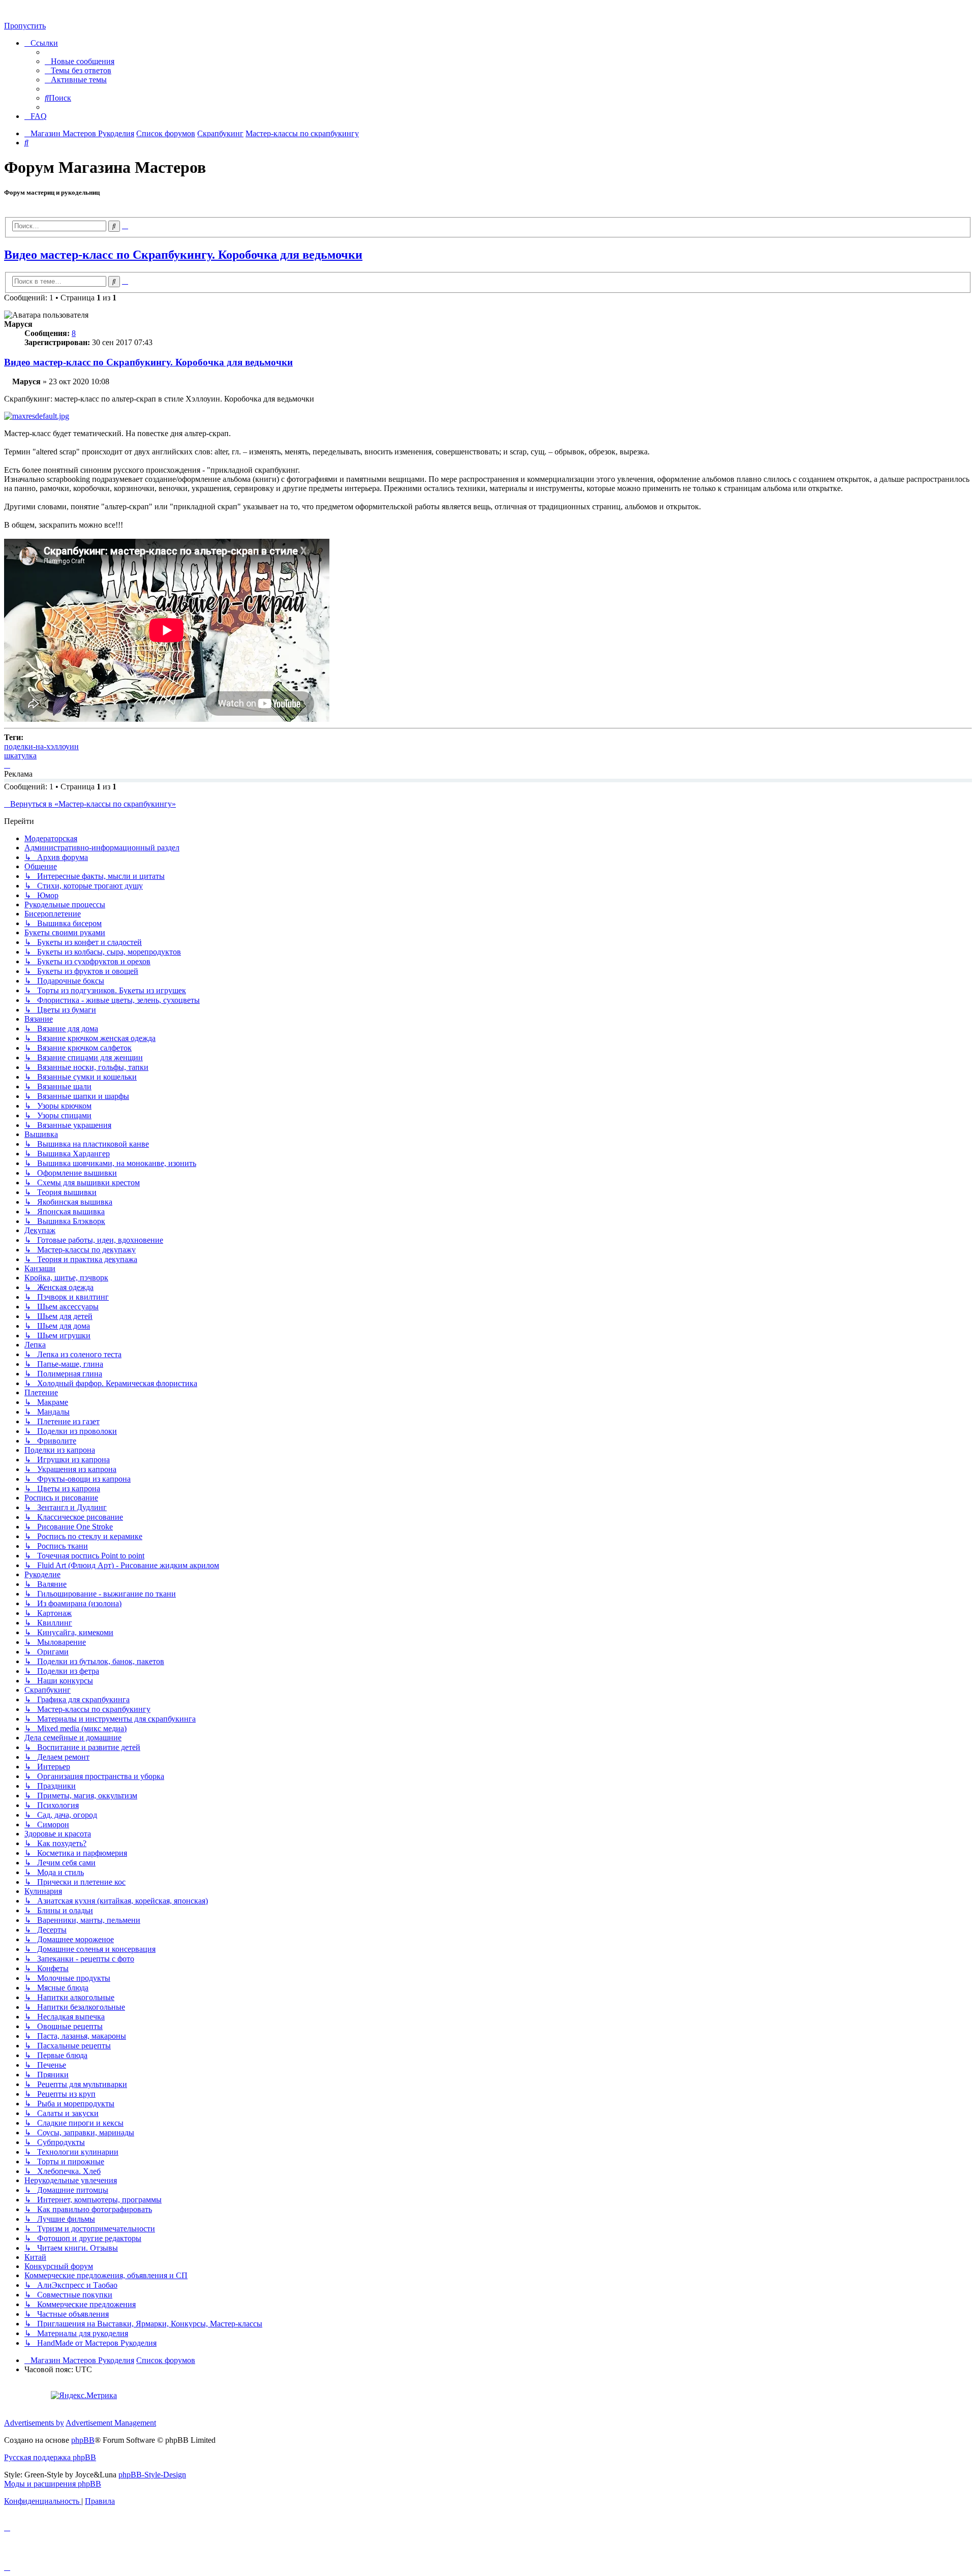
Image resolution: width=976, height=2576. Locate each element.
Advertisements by (34, 2423)
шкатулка (20, 756)
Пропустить (25, 26)
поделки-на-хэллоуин (41, 746)
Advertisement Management (111, 2423)
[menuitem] (80, 61)
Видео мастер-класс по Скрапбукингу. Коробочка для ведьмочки (183, 255)
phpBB (83, 2440)
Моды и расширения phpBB (53, 2484)
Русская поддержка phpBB (50, 2457)
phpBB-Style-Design (152, 2475)
